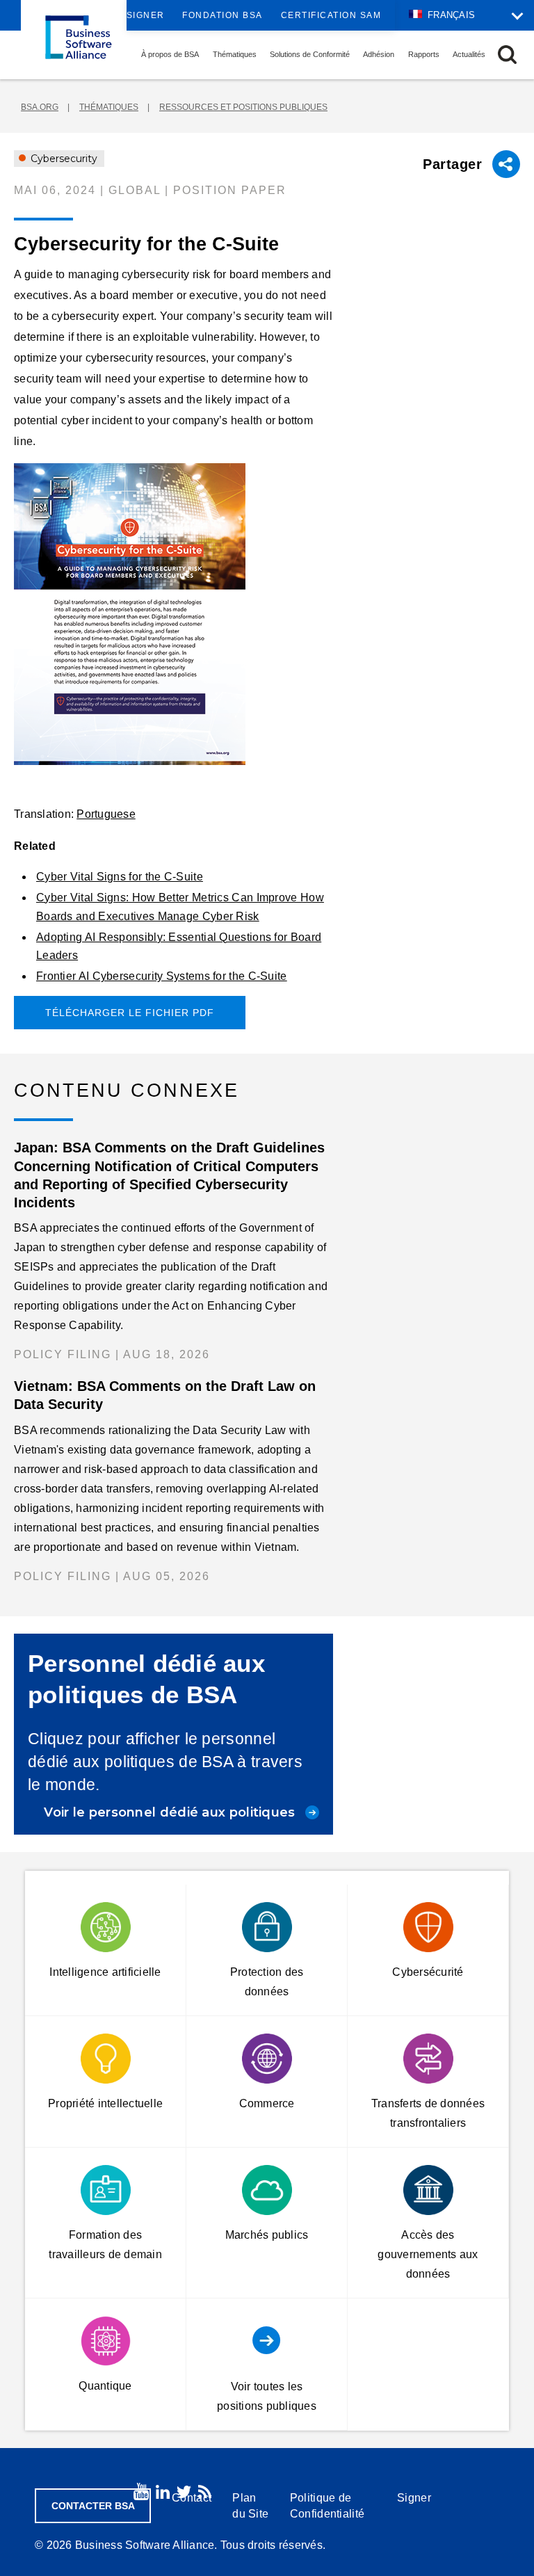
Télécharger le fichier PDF (130, 1013)
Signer (146, 15)
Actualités (469, 54)
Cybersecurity (63, 159)
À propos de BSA (170, 54)
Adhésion (379, 54)
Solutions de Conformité (310, 54)
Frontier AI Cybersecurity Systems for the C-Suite (162, 976)
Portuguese (106, 814)
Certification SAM (331, 15)
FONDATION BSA (222, 15)
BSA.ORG (40, 107)
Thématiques (235, 54)
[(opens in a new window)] (173, 614)
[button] (507, 55)
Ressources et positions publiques (243, 107)
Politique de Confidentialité (327, 2506)
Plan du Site (250, 2506)
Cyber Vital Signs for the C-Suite (120, 877)
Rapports (424, 54)
